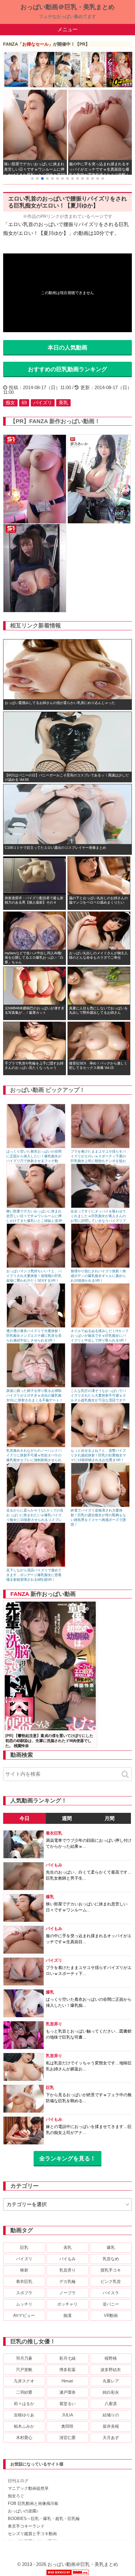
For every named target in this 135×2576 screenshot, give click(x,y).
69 (24, 403)
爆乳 (111, 2247)
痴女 (10, 403)
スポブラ (24, 2293)
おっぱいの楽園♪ (23, 2511)
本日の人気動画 (67, 348)
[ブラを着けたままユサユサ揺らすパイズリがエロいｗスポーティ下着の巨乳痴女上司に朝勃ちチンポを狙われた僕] (100, 1147)
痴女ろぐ (16, 2496)
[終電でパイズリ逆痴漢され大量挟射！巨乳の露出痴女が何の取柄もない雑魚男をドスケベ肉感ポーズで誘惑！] (100, 1506)
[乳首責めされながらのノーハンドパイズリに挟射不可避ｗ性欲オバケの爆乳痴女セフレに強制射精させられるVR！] (36, 1446)
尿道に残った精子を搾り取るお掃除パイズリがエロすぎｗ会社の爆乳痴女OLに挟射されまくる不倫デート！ (35, 1395)
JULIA (67, 2415)
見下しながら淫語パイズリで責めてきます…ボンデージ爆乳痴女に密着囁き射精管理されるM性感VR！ (34, 1575)
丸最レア (111, 2381)
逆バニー (111, 2304)
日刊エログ (18, 2481)
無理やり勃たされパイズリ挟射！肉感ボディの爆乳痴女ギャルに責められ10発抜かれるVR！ (98, 1276)
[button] (32, 179)
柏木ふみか (24, 2426)
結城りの (111, 2415)
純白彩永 (111, 2392)
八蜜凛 (111, 2404)
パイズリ (43, 403)
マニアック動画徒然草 (28, 2488)
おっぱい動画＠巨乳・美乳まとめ (67, 7)
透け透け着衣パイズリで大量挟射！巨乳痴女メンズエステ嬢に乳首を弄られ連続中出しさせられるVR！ (34, 1336)
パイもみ (67, 2259)
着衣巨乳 (24, 2281)
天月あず (111, 2438)
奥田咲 (67, 2426)
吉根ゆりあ (24, 2415)
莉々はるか (24, 2404)
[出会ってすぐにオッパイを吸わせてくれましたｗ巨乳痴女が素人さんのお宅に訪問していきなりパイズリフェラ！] (100, 1207)
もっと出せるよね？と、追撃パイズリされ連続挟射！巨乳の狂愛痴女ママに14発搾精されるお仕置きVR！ (98, 1455)
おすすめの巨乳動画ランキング (67, 369)
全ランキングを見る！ (67, 2159)
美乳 (63, 403)
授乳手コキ (111, 2270)
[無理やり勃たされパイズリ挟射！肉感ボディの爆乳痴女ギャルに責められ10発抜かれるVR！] (100, 1266)
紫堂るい (67, 2404)
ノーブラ (67, 2293)
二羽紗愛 (24, 2392)
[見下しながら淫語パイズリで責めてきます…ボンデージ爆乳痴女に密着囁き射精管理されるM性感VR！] (36, 1566)
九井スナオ (24, 2381)
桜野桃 (111, 2358)
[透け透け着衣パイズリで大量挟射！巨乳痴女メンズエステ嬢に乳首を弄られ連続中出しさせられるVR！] (36, 1326)
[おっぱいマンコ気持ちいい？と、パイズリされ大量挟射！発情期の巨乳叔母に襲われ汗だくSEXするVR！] (36, 1266)
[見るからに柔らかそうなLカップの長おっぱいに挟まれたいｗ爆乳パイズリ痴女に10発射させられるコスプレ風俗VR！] (36, 1506)
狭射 (24, 2270)
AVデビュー (24, 2315)
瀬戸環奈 (67, 2392)
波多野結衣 (111, 2370)
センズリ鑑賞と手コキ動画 (32, 2534)
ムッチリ (24, 2304)
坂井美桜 (111, 2426)
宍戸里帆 (24, 2370)
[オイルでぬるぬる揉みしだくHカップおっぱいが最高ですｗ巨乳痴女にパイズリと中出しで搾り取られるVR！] (100, 1326)
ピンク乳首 (111, 2281)
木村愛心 (24, 2438)
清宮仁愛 (67, 2438)
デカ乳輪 (67, 2281)
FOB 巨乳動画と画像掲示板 (33, 2503)
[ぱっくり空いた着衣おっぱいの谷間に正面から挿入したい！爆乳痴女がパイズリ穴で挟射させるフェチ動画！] (36, 1147)
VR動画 (111, 2315)
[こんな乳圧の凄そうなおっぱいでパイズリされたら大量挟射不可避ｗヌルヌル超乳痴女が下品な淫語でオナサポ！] (100, 1386)
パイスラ (111, 2293)
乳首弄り (67, 2270)
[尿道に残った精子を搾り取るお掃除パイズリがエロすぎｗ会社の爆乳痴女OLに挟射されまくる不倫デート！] (36, 1386)
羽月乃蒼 (24, 2358)
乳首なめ (111, 2259)
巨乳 (24, 2247)
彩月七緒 (67, 2358)
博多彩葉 (67, 2370)
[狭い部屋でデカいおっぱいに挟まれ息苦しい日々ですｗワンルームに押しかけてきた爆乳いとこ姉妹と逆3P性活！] (36, 1207)
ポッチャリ (67, 2304)
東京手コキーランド (26, 2526)
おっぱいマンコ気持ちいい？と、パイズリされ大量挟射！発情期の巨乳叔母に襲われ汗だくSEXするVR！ (34, 1276)
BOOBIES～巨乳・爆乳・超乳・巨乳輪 (44, 2519)
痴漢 (67, 2315)
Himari (67, 2381)
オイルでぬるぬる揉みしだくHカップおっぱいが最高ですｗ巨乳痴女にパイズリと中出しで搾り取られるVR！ (100, 1336)
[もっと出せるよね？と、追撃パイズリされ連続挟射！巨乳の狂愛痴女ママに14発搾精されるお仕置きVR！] (100, 1446)
